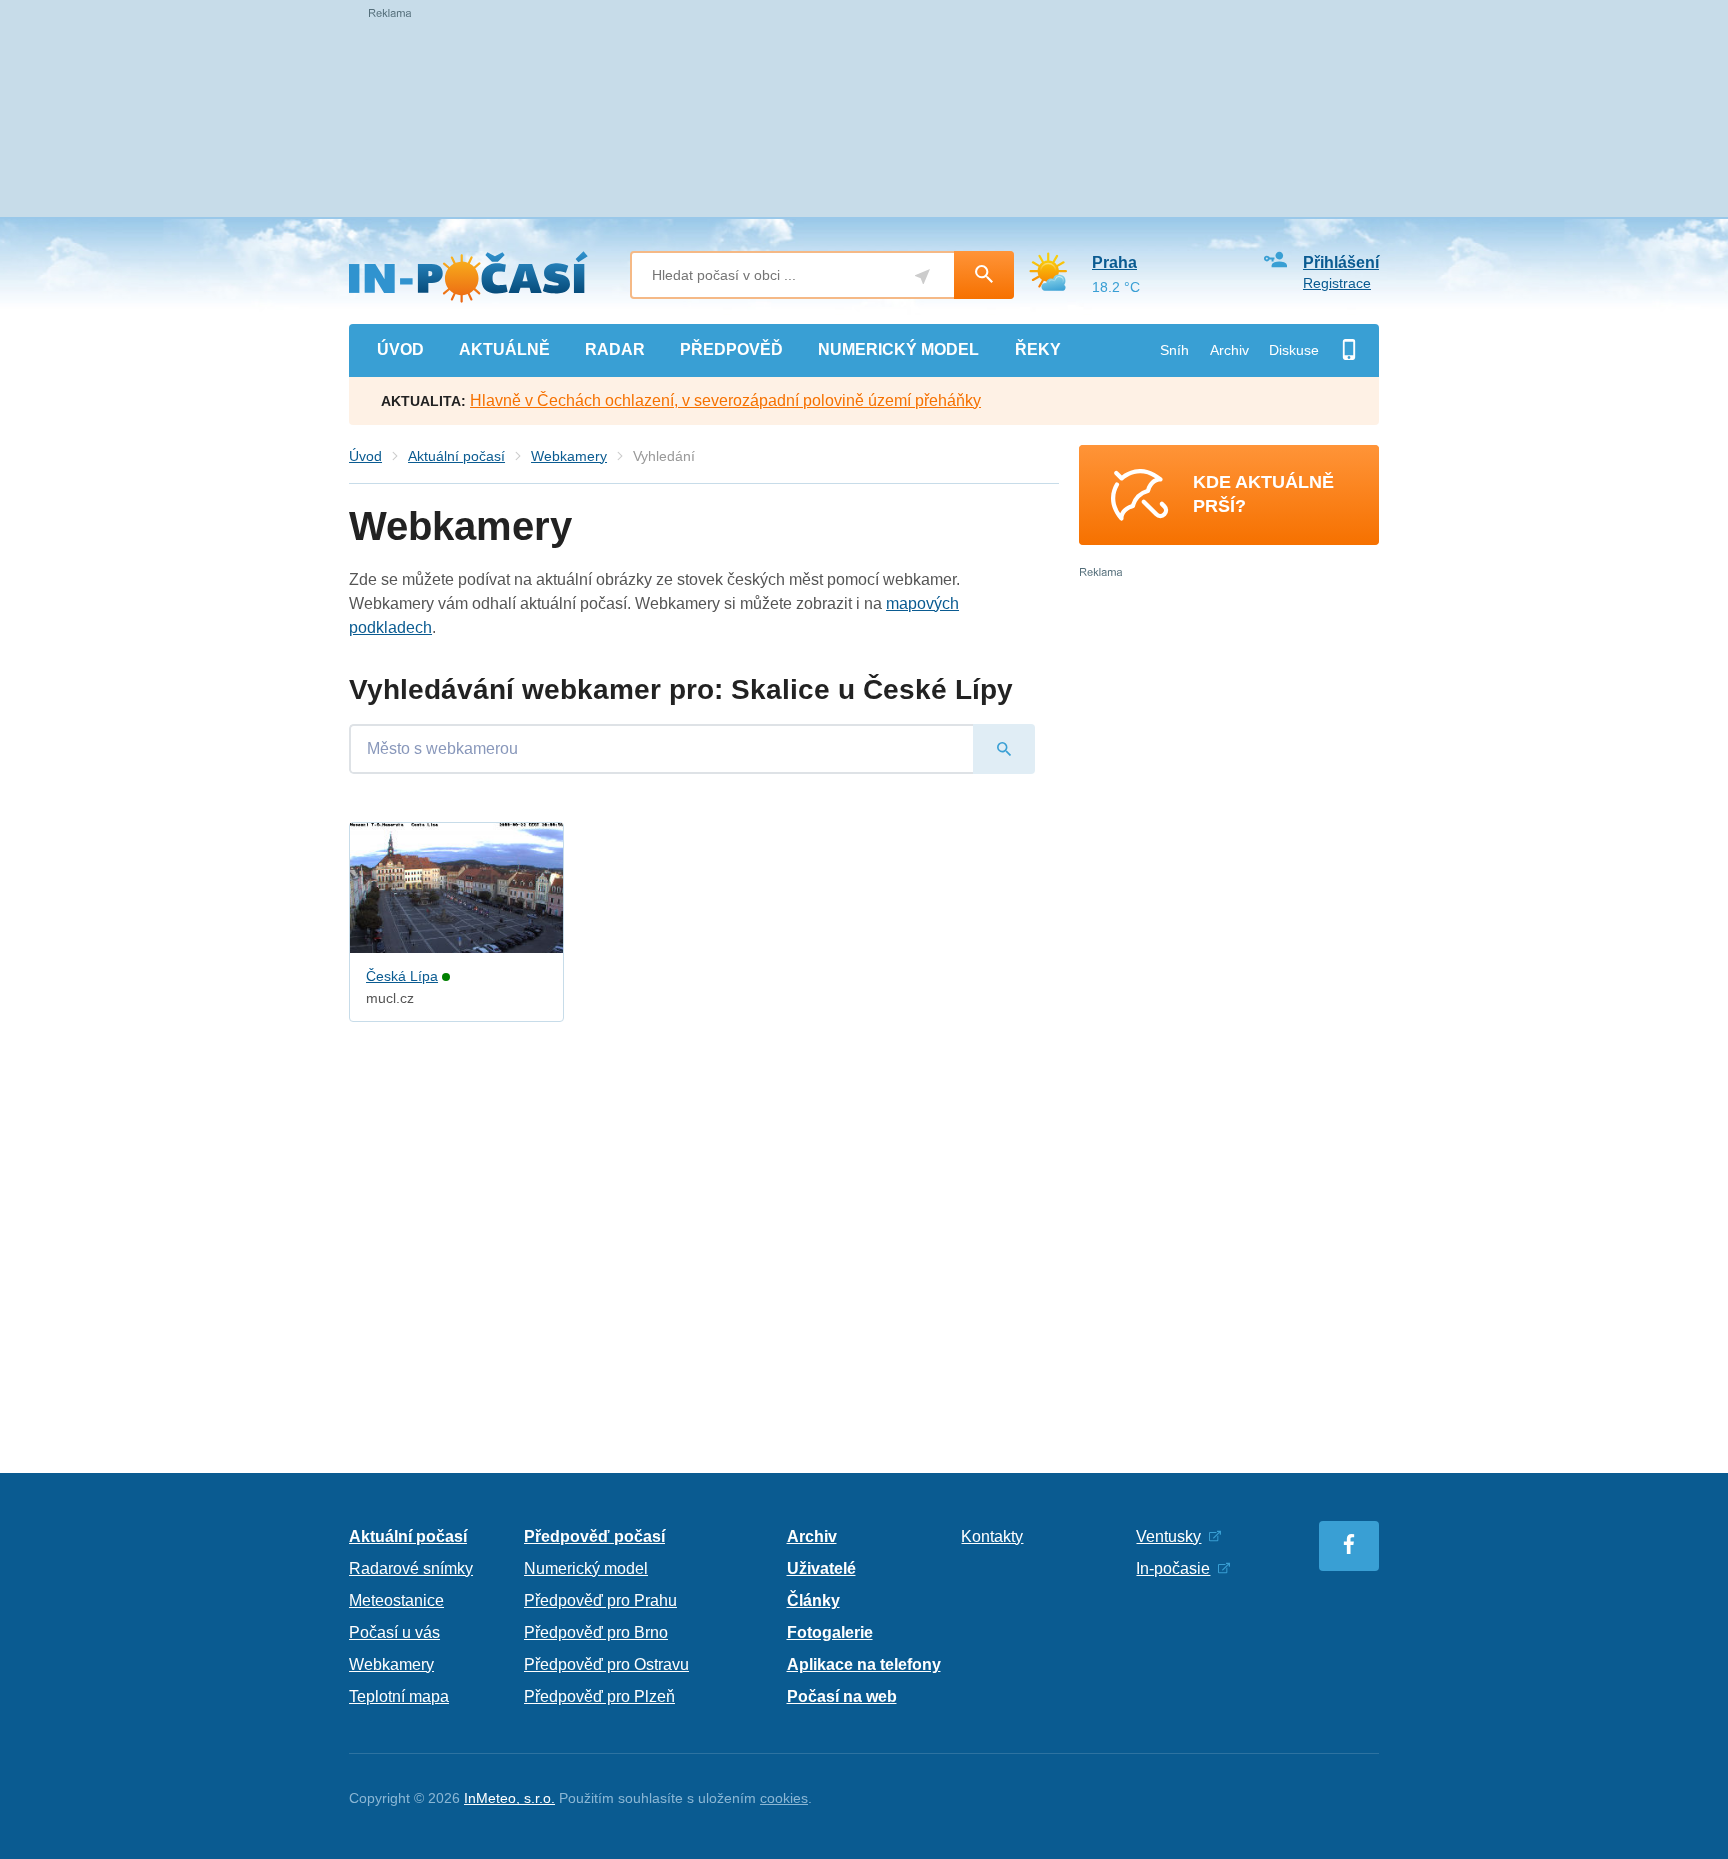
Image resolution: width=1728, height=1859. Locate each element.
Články (813, 1600)
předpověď (731, 349)
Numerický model (586, 1568)
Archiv (1229, 350)
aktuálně (504, 349)
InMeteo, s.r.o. (509, 1798)
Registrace (1337, 283)
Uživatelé (821, 1568)
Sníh (1174, 350)
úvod (400, 349)
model (898, 349)
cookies (784, 1798)
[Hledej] (984, 275)
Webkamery (569, 456)
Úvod (365, 456)
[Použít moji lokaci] (922, 276)
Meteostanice (396, 1600)
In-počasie (1173, 1568)
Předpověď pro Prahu (600, 1600)
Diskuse (1294, 350)
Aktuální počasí (456, 456)
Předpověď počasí (594, 1536)
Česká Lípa (402, 976)
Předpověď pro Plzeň (599, 1696)
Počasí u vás (394, 1632)
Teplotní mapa (399, 1696)
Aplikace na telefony (864, 1664)
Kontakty (992, 1536)
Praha (1114, 262)
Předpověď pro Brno (596, 1632)
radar (615, 349)
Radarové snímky (411, 1568)
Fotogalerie (830, 1632)
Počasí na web (842, 1696)
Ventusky (1168, 1536)
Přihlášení (1341, 262)
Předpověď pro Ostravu (606, 1664)
